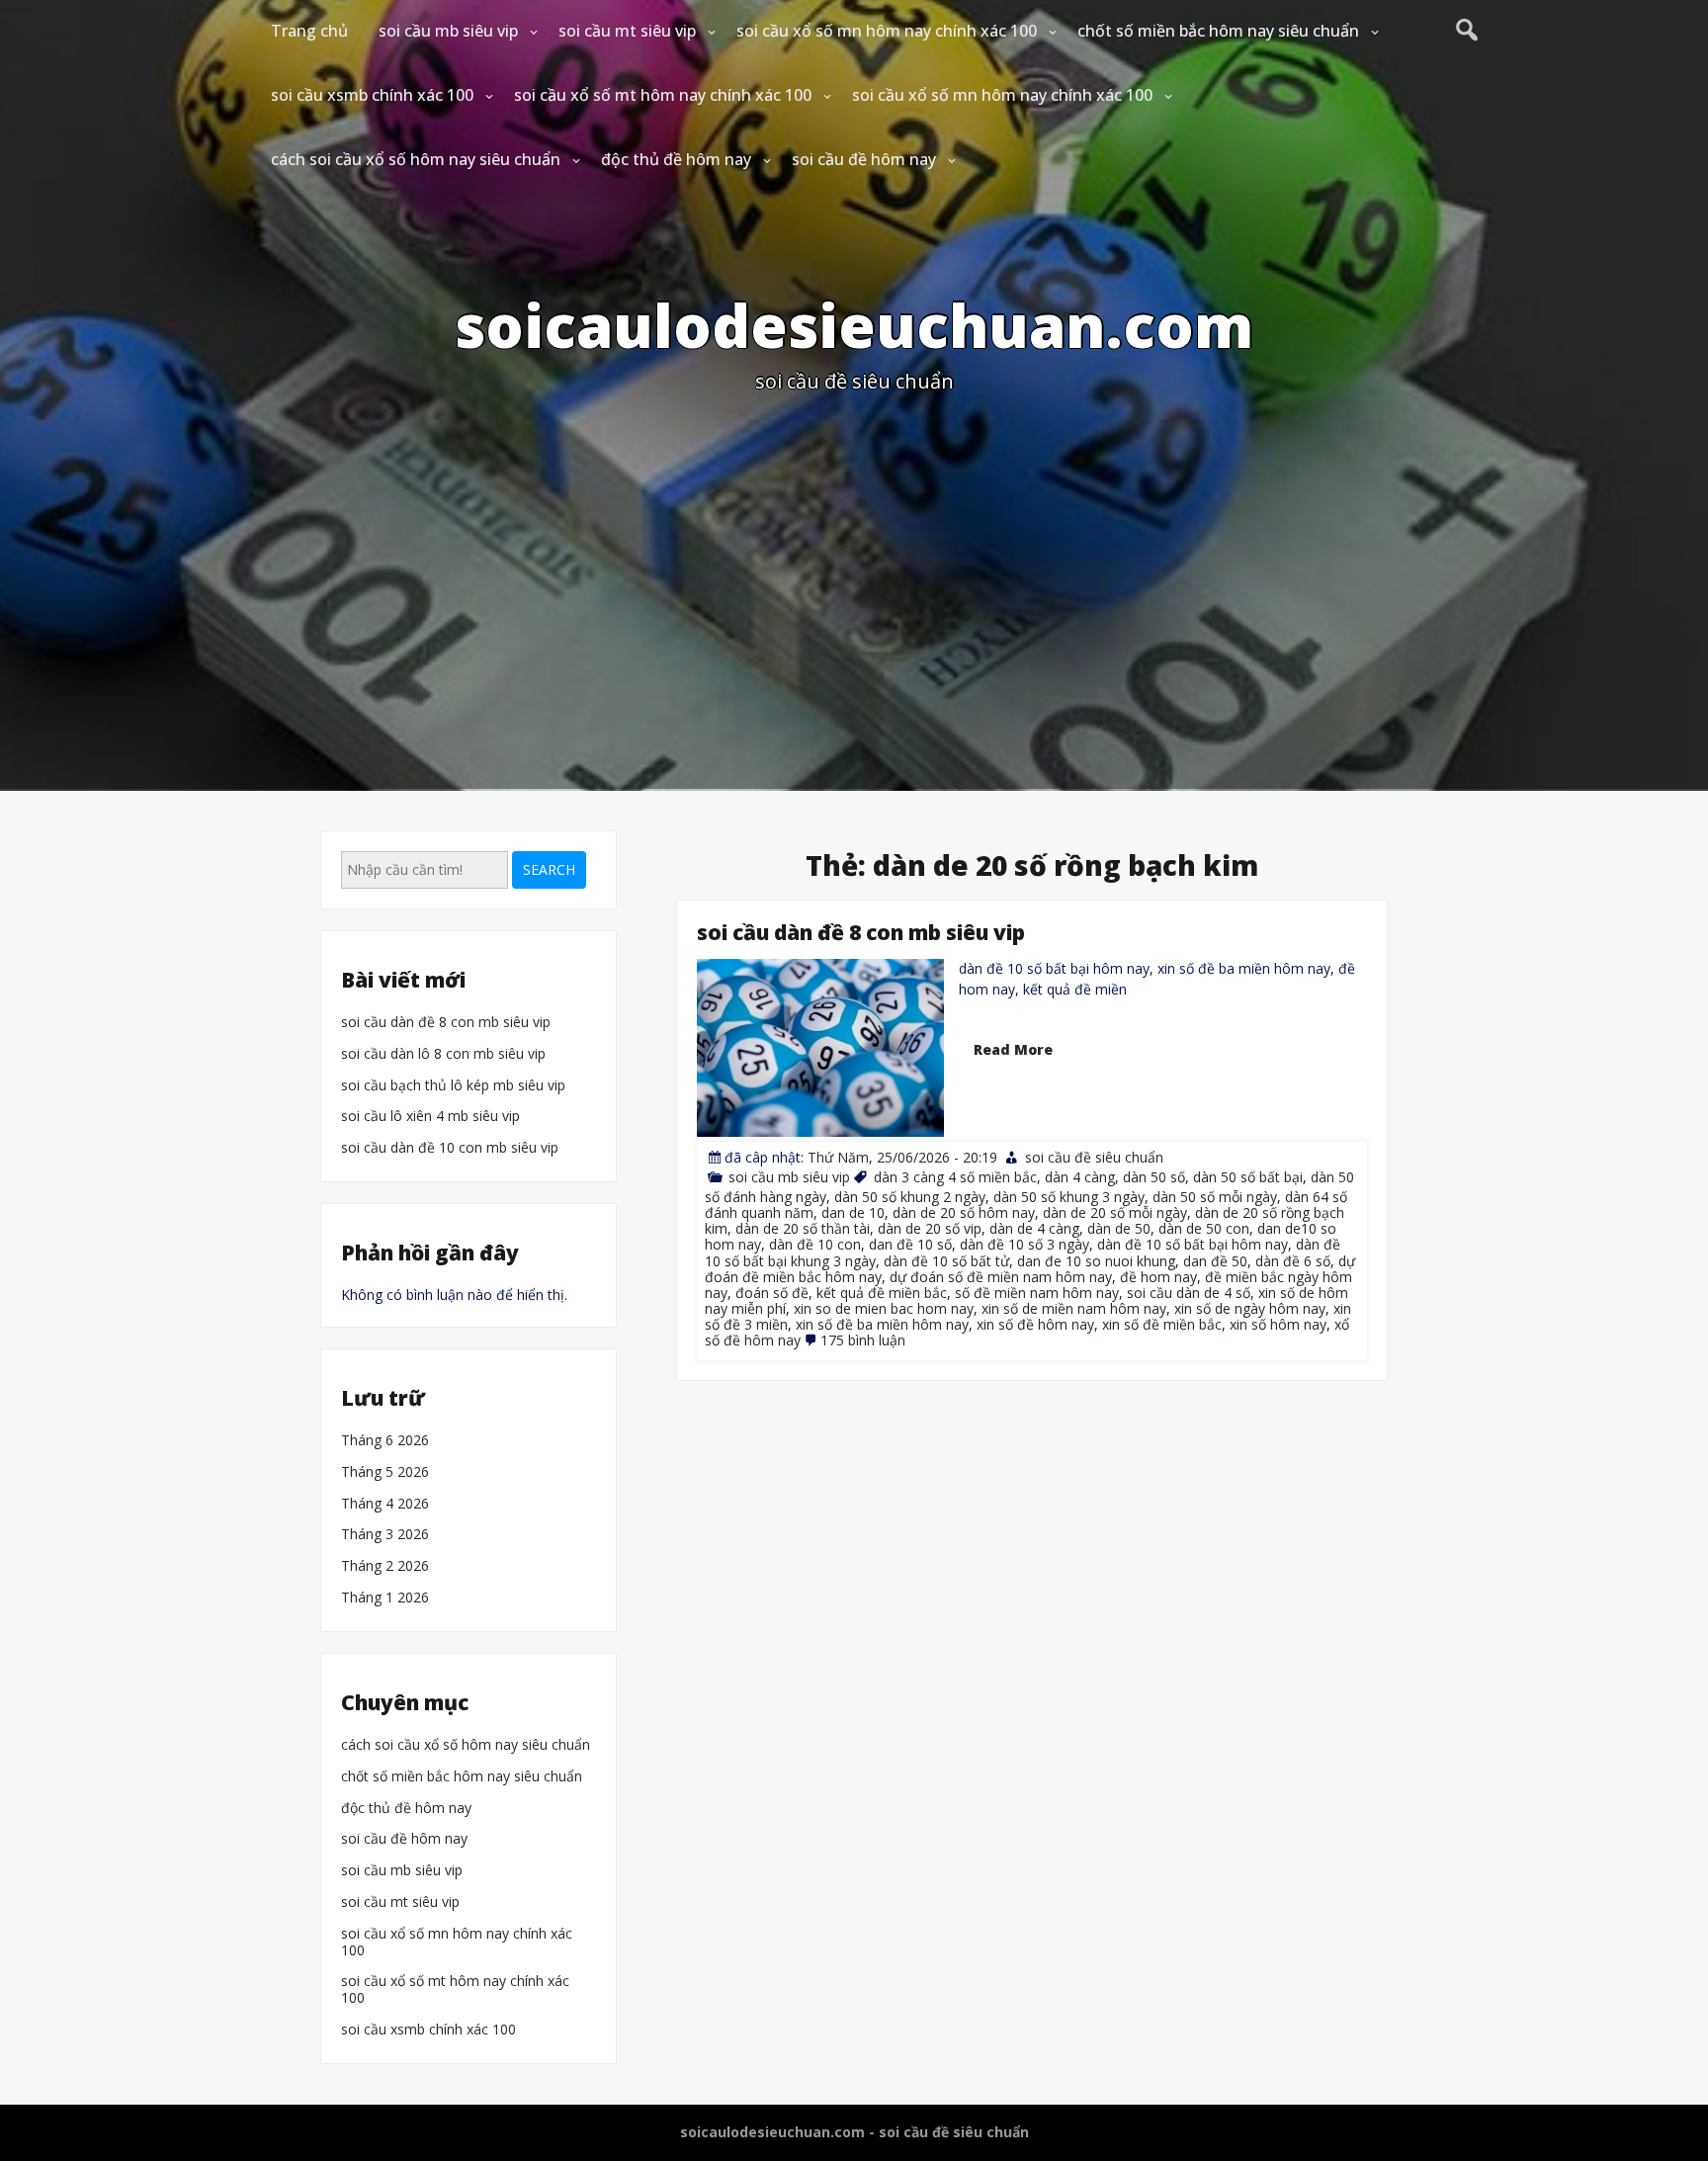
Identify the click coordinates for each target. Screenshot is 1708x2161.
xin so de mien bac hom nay (884, 1307)
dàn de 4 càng (1034, 1228)
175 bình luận (863, 1340)
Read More (1013, 1049)
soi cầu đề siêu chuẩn (1094, 1157)
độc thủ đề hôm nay (676, 159)
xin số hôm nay (1278, 1324)
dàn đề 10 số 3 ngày (1025, 1244)
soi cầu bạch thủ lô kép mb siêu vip (453, 1086)
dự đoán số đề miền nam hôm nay (1001, 1276)
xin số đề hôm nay (1035, 1324)
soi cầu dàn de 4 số (1189, 1292)
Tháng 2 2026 (385, 1566)
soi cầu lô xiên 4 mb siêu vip (430, 1117)
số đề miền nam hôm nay (1037, 1292)
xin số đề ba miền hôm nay (882, 1324)
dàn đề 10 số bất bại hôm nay (1193, 1244)
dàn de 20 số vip (930, 1228)
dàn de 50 (1119, 1228)
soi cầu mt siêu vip (627, 31)
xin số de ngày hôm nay (1250, 1307)
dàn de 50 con (1204, 1228)
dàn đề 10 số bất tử (946, 1260)
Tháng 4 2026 (385, 1504)
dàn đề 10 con (815, 1244)
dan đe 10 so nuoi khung (1096, 1260)
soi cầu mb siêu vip (448, 31)
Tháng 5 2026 (385, 1472)
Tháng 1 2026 (385, 1598)
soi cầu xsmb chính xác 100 (372, 95)
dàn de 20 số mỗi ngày (1115, 1212)
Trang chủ (309, 31)
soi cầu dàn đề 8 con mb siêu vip (861, 932)
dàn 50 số (1154, 1177)
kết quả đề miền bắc (882, 1292)
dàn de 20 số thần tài (803, 1228)
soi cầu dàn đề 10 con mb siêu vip (450, 1148)
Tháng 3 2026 (385, 1536)
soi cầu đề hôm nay (864, 159)
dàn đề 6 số (1293, 1260)
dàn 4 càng (1080, 1177)
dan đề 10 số (910, 1244)
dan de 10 (853, 1212)
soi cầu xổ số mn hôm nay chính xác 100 (887, 31)
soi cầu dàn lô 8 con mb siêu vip (443, 1054)
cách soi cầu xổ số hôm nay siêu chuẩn (416, 159)
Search (549, 869)
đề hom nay (1158, 1276)
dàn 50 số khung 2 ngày (910, 1197)
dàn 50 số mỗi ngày (1215, 1197)
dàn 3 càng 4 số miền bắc (955, 1177)
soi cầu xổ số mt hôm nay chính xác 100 (663, 95)
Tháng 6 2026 (385, 1441)
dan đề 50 (1215, 1260)
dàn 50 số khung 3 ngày (1069, 1197)
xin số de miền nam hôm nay (1074, 1307)
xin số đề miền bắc (1162, 1324)
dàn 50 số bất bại (1248, 1177)
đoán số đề (772, 1292)
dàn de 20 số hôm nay (964, 1212)
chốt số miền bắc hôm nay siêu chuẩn (1218, 31)
